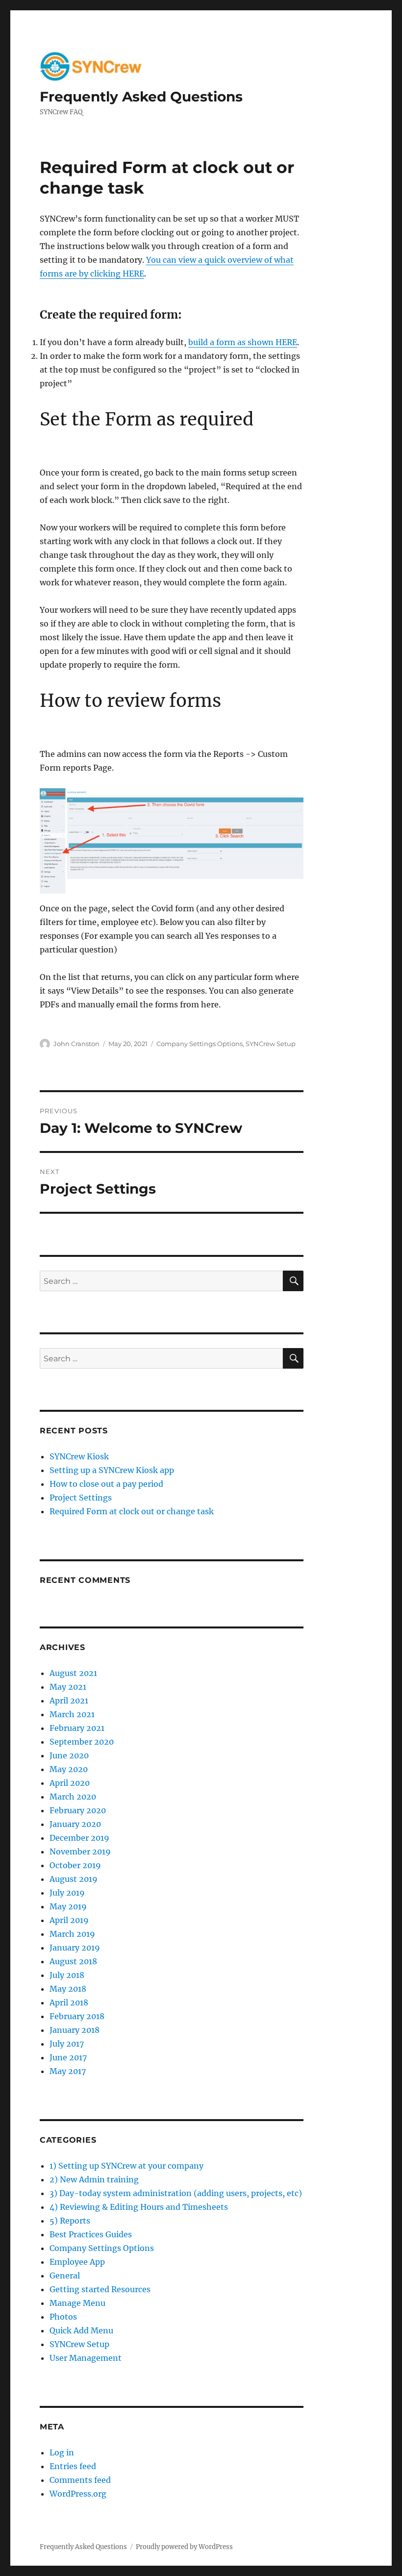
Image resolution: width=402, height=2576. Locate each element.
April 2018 (69, 2002)
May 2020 (69, 1769)
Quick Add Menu (81, 2330)
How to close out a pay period (106, 1484)
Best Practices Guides (91, 2234)
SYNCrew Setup (271, 1044)
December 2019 (79, 1838)
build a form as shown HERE (243, 342)
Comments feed (80, 2480)
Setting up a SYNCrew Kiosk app (112, 1470)
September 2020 (82, 1742)
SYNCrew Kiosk (79, 1456)
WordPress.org (78, 2494)
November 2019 (80, 1851)
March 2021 (72, 1714)
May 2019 (68, 1906)
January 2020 (75, 1824)
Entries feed (73, 2466)
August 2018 (73, 1961)
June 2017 (68, 2057)
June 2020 (69, 1755)
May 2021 (68, 1687)
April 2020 (70, 1783)
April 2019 (69, 1920)
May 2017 (68, 2071)
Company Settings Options (200, 1044)
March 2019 (72, 1934)
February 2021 (77, 1728)
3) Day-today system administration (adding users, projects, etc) (176, 2193)
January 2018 (75, 2030)
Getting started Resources (100, 2289)
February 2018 (77, 2016)
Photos (63, 2317)
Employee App (77, 2262)
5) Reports (70, 2221)
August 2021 (73, 1673)
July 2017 (67, 2044)
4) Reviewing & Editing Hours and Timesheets (139, 2207)
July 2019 (67, 1893)
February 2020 (78, 1810)
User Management (86, 2358)
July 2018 (67, 1975)
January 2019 (75, 1948)
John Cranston (76, 1044)
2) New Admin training (94, 2179)
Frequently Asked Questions (141, 97)
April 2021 (69, 1701)
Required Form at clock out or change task (132, 1511)
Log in (62, 2452)
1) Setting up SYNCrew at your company (126, 2166)
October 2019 (75, 1865)
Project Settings (81, 1498)
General (65, 2276)
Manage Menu (77, 2303)
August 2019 (74, 1879)
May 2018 (68, 1989)
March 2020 (73, 1797)
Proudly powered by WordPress (184, 2547)
